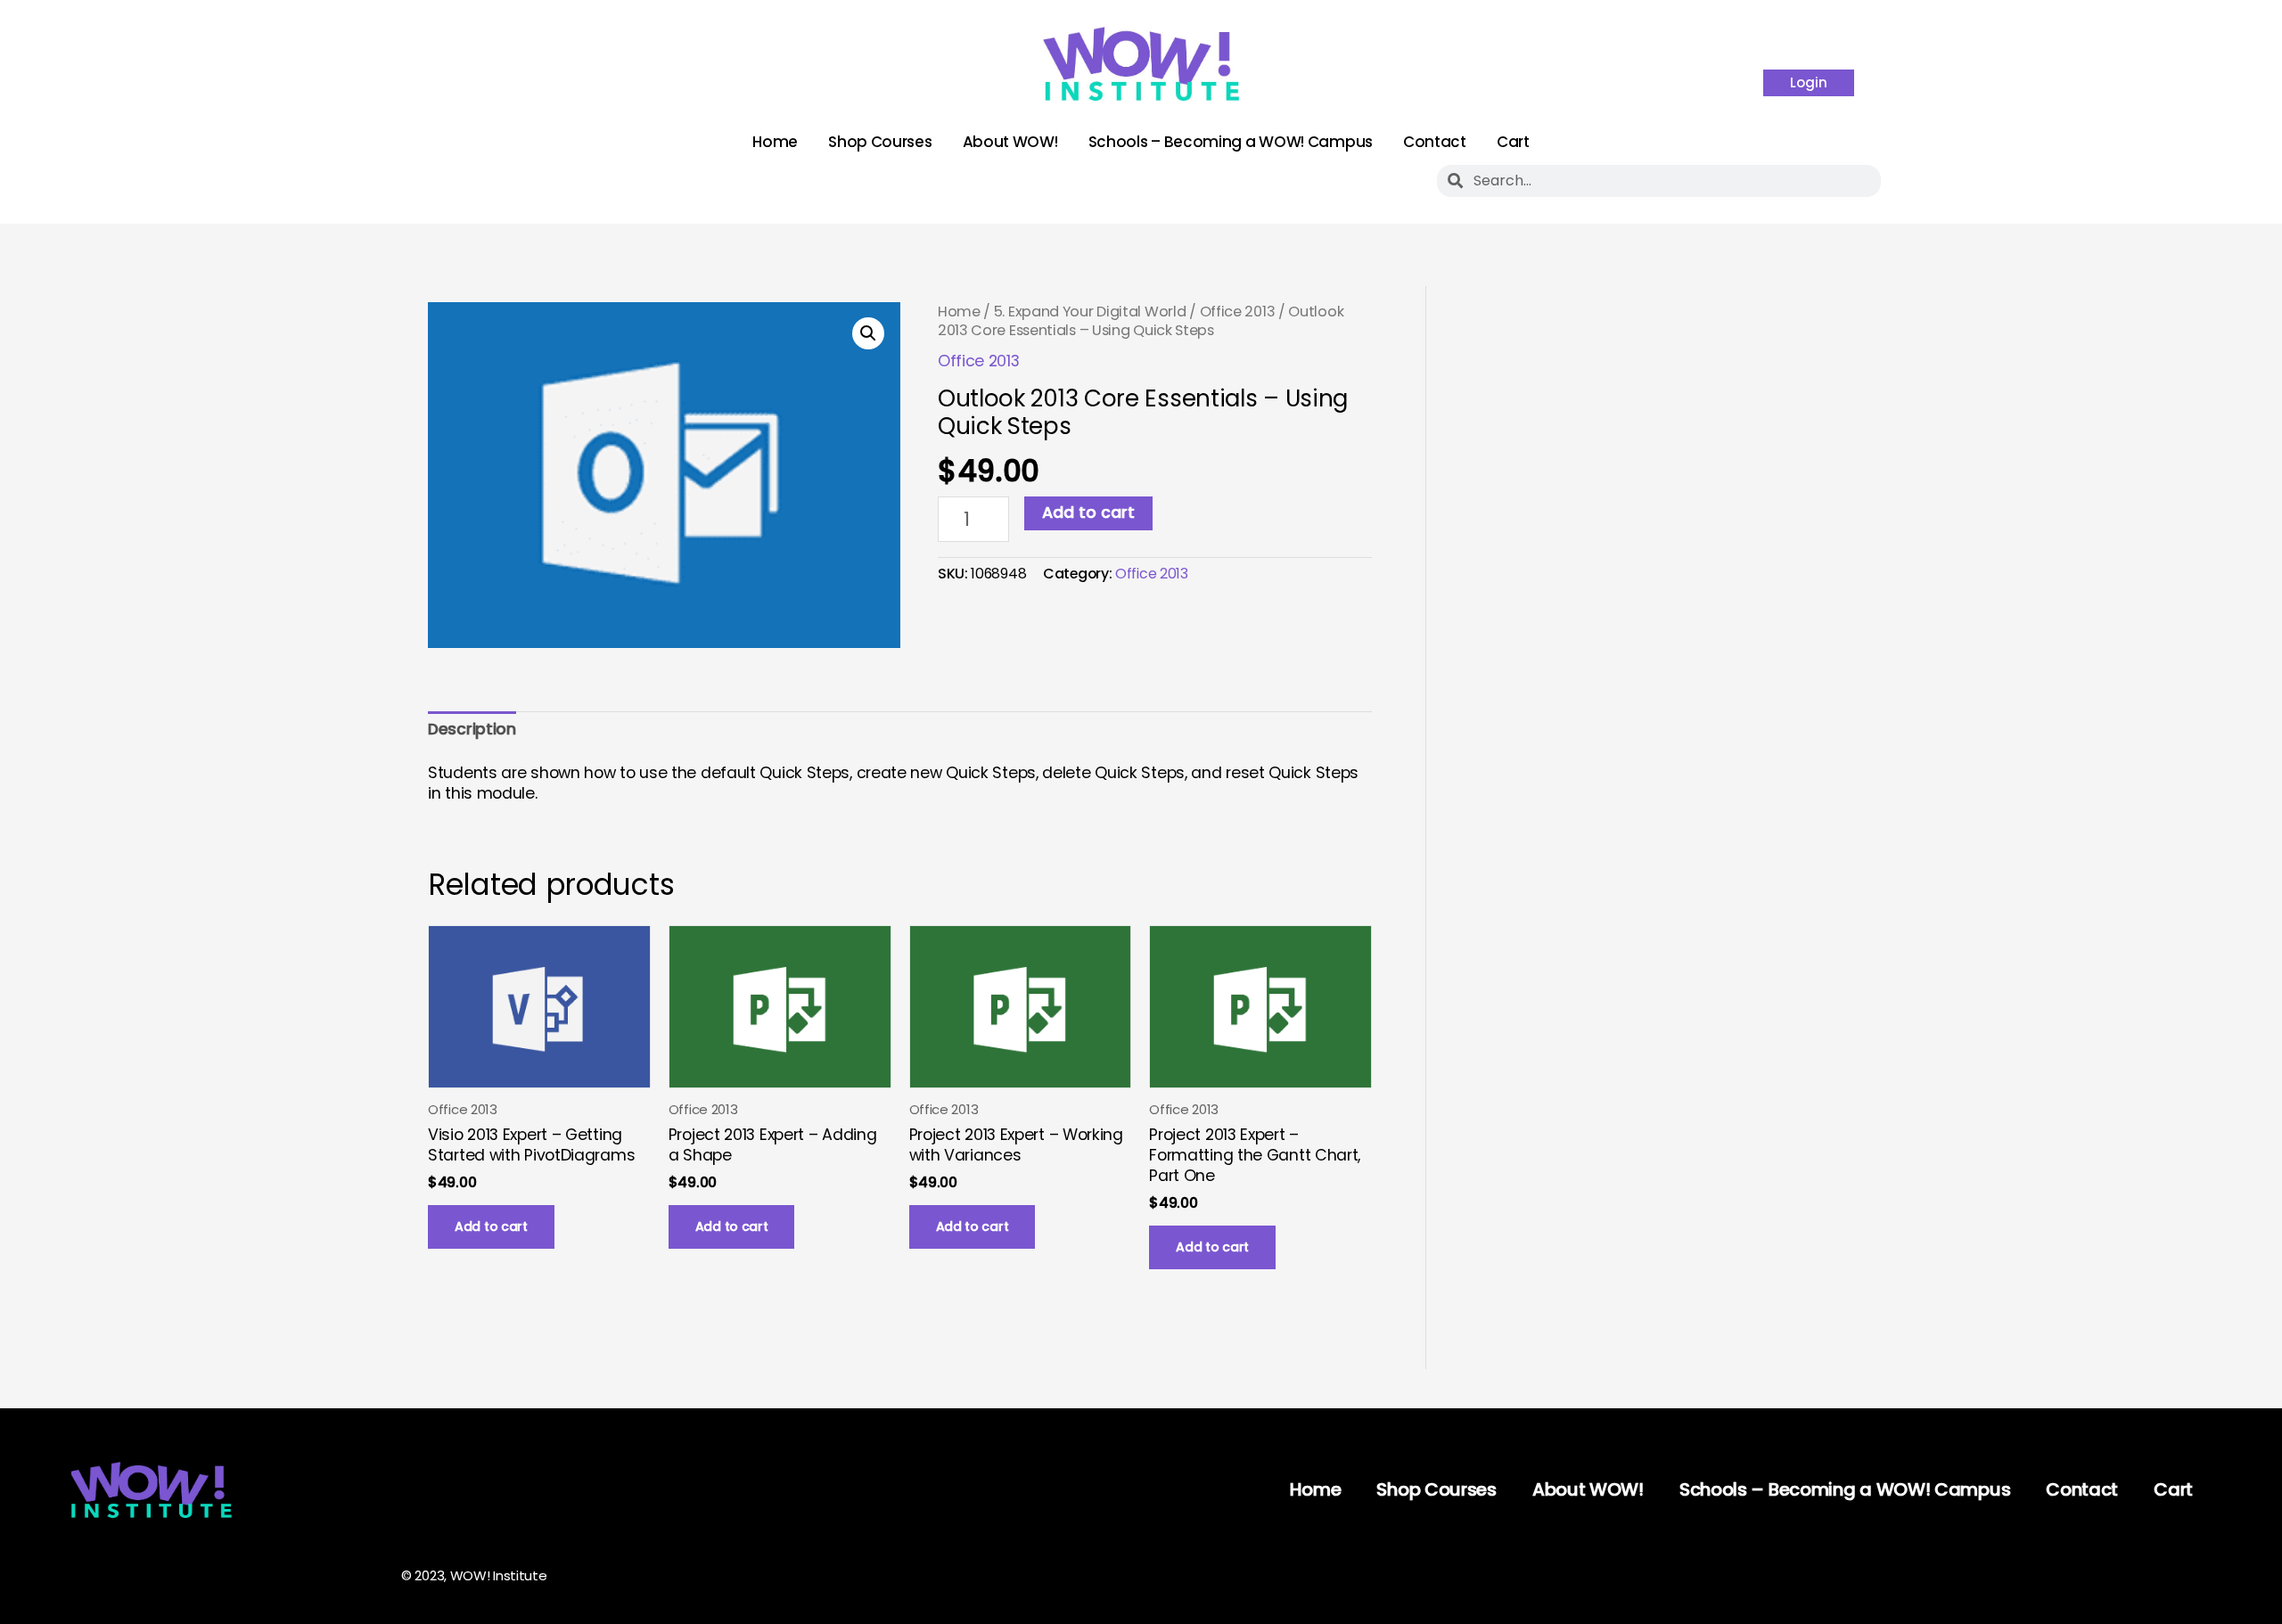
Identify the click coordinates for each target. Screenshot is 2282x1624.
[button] (868, 333)
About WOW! (1010, 142)
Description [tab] (472, 729)
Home (775, 142)
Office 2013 (1238, 312)
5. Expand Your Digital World (1090, 312)
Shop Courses (880, 142)
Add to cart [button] (491, 1226)
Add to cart (1088, 513)
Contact (1435, 142)
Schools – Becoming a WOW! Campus (1231, 142)
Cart (1513, 142)
